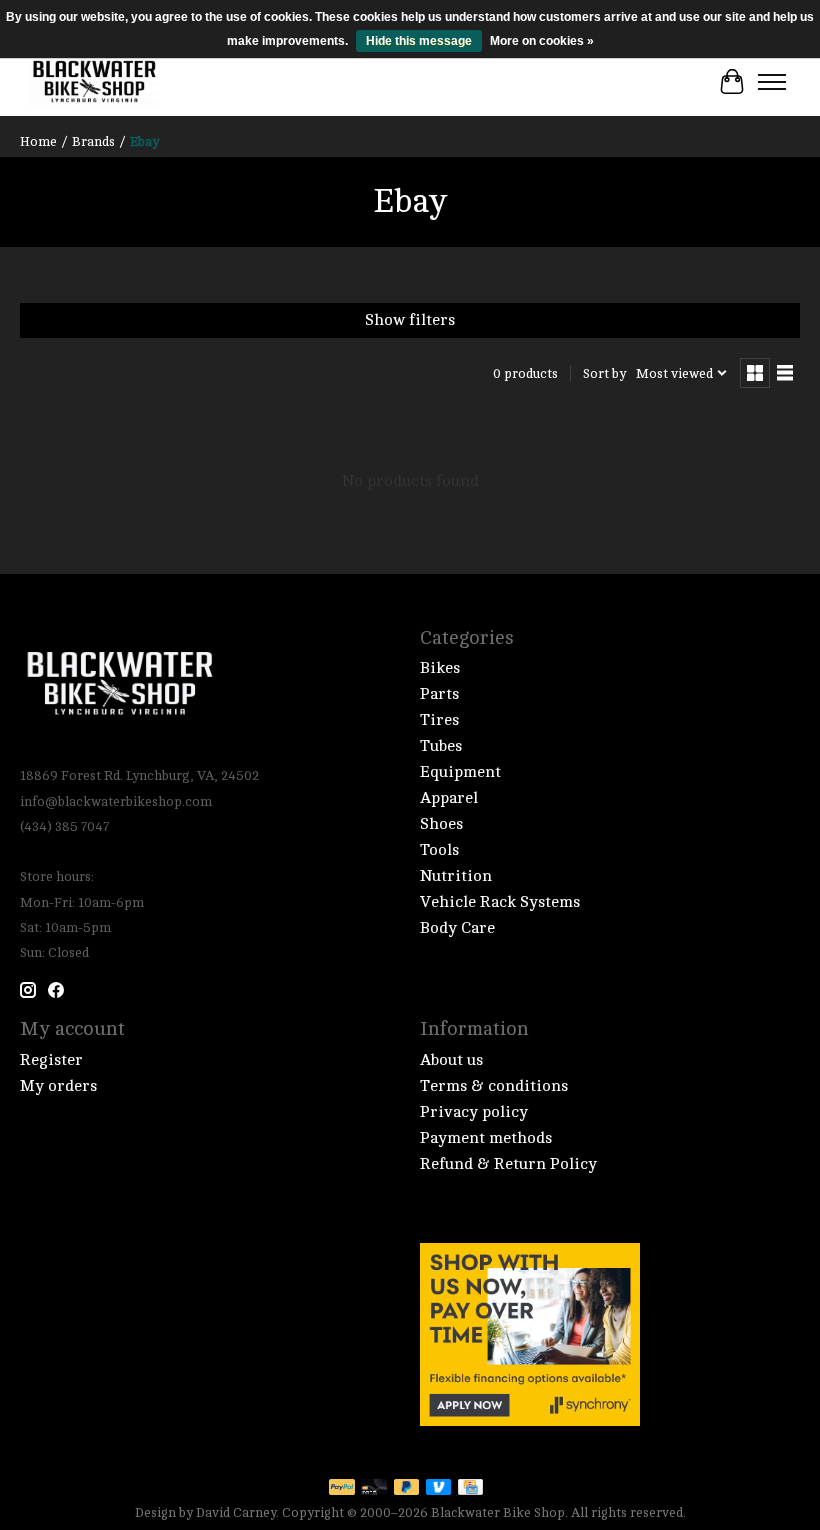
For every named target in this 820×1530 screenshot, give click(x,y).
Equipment (460, 772)
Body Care (457, 928)
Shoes (441, 824)
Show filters (410, 320)
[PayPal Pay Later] (407, 1488)
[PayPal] (342, 1488)
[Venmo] (439, 1488)
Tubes (441, 746)
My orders (58, 1086)
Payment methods (486, 1138)
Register (51, 1060)
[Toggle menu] (772, 82)
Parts (439, 694)
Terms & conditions (494, 1086)
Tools (439, 850)
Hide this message (419, 41)
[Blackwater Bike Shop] (94, 82)
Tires (439, 720)
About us (451, 1060)
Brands (93, 141)
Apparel (449, 798)
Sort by (604, 373)
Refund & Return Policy (508, 1164)
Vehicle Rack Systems (500, 902)
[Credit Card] (470, 1488)
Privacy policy (474, 1112)
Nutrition (456, 876)
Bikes (440, 668)
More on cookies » (542, 41)
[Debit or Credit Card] (374, 1488)
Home (38, 141)
